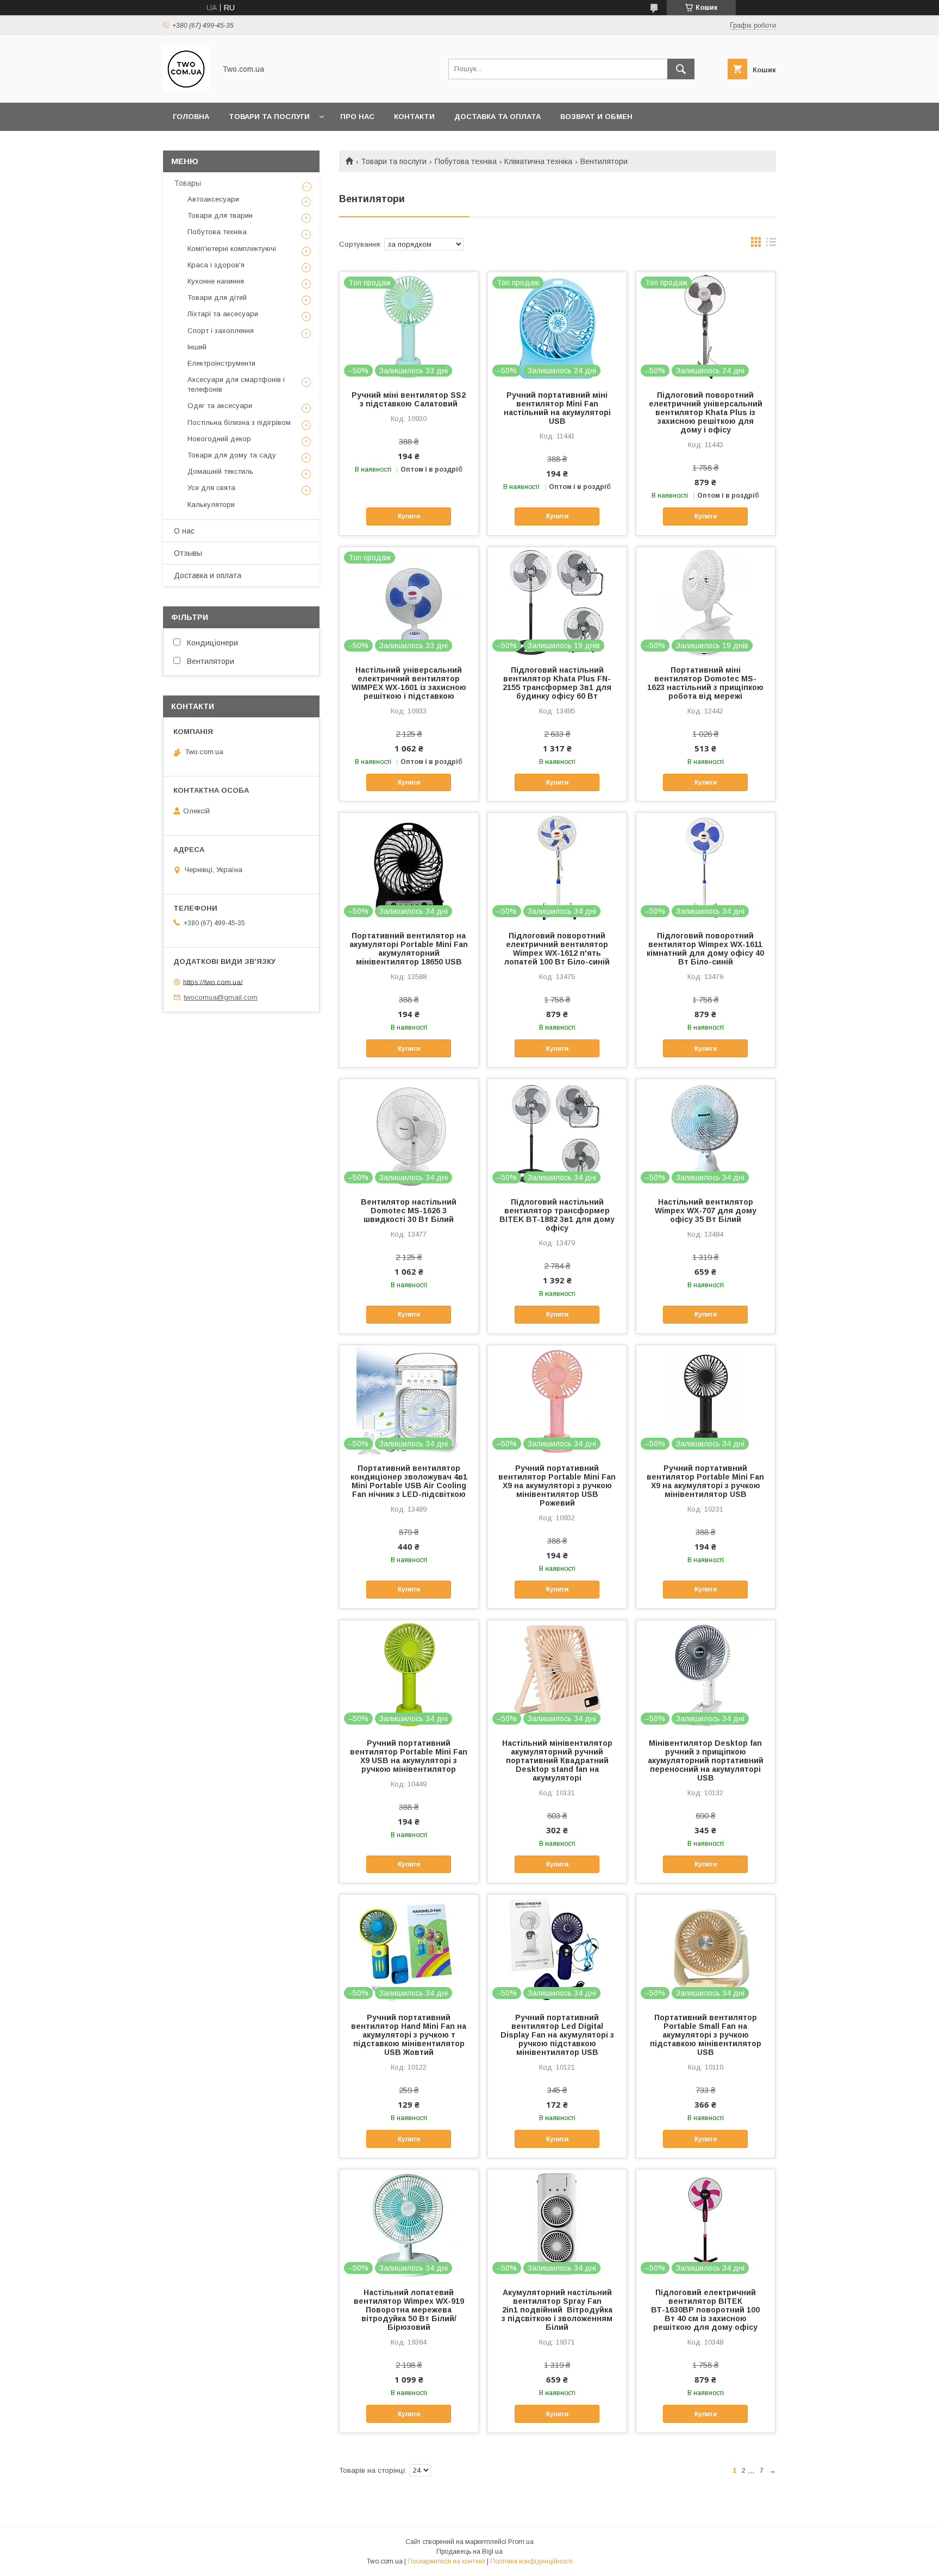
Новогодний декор (219, 439)
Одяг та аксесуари (220, 406)
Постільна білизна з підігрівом (239, 422)
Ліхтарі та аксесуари (223, 314)
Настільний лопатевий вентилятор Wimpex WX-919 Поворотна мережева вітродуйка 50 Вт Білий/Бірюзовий (409, 2310)
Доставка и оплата (208, 575)
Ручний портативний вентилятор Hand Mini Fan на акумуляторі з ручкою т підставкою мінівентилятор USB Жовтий (409, 2035)
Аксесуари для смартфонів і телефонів (236, 384)
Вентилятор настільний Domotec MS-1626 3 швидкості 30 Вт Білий (409, 1211)
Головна (191, 117)
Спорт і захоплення (221, 331)
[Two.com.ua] (186, 89)
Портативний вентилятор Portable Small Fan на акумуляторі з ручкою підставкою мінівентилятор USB (706, 2035)
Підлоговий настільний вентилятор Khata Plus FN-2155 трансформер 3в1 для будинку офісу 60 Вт (557, 683)
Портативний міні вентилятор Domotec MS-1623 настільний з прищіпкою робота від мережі (705, 683)
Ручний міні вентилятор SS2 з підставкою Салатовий (409, 399)
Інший (197, 347)
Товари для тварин (220, 215)
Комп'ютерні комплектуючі (232, 249)
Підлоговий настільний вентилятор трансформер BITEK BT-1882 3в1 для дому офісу (557, 1215)
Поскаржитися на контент (446, 2561)
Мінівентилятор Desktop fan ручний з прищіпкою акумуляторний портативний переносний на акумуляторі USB (706, 1760)
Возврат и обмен (596, 117)
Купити (409, 516)
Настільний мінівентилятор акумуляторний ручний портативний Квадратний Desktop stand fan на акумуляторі (557, 1760)
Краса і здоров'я (216, 265)
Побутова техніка (466, 161)
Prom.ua (521, 2542)
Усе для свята (211, 488)
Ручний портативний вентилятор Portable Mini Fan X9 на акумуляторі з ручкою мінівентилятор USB (705, 1481)
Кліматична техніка (538, 161)
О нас (184, 531)
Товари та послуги (269, 117)
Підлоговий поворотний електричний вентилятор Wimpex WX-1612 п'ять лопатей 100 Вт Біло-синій (557, 949)
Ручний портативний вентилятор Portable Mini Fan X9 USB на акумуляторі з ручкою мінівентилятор (409, 1756)
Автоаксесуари (213, 199)
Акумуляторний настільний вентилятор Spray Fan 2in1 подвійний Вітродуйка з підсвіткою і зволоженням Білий (557, 2310)
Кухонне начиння (216, 281)
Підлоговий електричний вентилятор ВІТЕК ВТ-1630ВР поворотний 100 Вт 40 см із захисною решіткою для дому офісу (705, 2310)
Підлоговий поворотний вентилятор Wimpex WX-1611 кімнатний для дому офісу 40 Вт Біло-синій (705, 949)
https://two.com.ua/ (213, 982)
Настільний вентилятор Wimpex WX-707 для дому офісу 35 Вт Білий (706, 1211)
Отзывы (188, 553)
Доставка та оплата (497, 117)
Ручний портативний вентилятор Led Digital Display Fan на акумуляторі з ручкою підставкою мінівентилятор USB (557, 2035)
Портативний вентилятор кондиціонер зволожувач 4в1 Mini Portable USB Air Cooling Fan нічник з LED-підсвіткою (409, 1481)
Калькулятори (211, 504)
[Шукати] (681, 69)
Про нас (357, 117)
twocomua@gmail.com (221, 997)
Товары (187, 183)
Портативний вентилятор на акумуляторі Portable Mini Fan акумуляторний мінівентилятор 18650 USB (409, 949)
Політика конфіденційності (531, 2561)
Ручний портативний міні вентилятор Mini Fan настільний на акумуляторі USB (557, 408)
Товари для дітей (217, 297)
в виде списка (771, 245)
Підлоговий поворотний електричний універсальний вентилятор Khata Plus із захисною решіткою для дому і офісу (706, 412)
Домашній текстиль (220, 471)
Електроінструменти (221, 363)
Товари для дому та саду (232, 455)
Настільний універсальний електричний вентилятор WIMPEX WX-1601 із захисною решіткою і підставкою (409, 683)
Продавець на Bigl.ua (469, 2552)
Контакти (414, 117)
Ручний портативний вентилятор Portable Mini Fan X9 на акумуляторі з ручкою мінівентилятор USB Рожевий (557, 1486)
